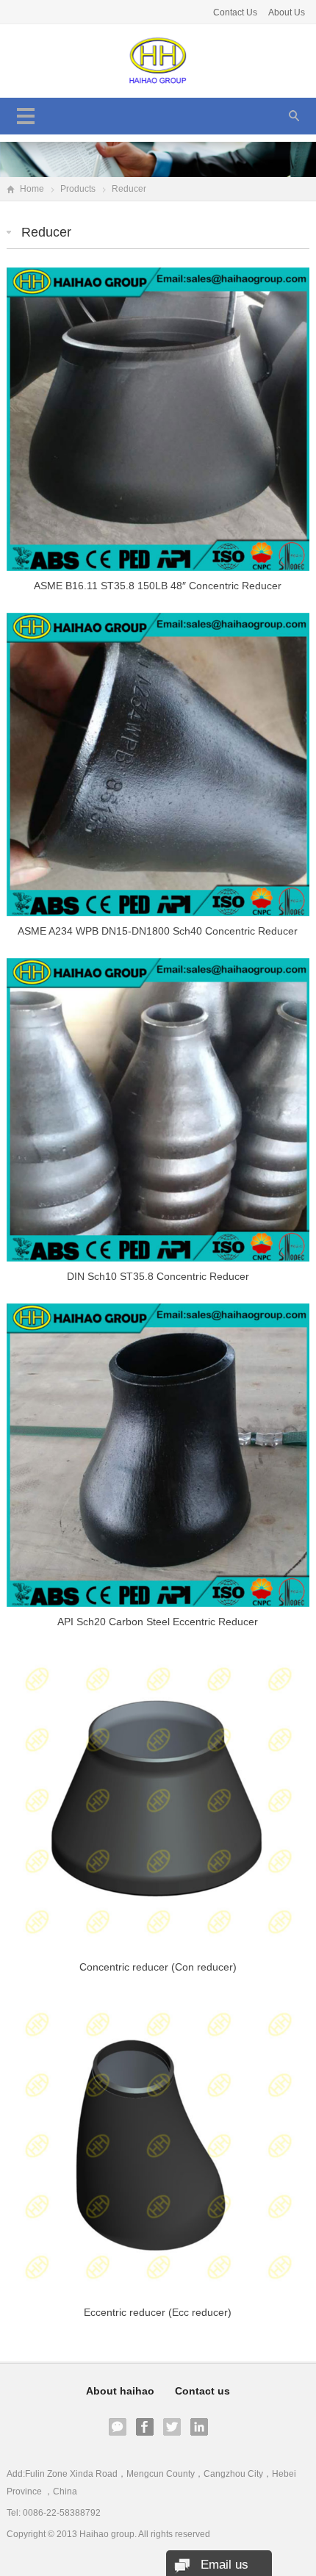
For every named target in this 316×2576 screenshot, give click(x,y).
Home (32, 189)
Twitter (172, 2427)
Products (78, 189)
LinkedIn (199, 2427)
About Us (287, 12)
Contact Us (235, 12)
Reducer (46, 232)
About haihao (120, 2391)
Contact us (202, 2391)
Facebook (145, 2427)
